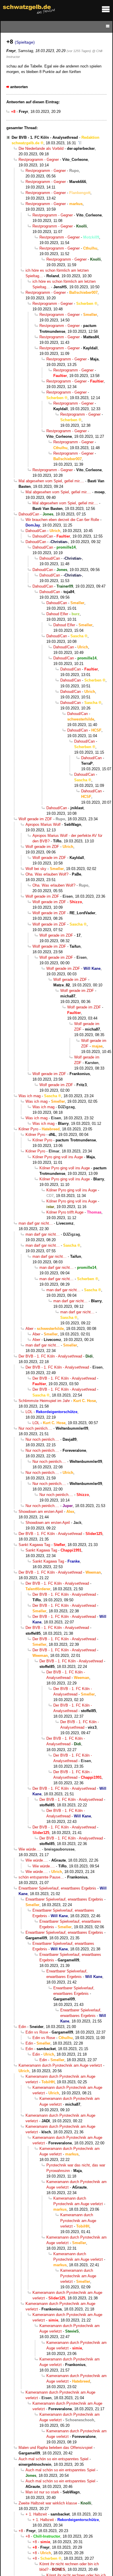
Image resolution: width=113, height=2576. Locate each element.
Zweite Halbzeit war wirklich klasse (48, 2503)
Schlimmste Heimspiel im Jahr (44, 1401)
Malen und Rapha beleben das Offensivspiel (55, 2448)
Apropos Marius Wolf (43, 824)
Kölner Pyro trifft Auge (65, 1212)
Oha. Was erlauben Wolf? (47, 874)
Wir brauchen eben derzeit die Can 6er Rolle (62, 520)
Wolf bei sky (36, 869)
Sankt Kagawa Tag (34, 1545)
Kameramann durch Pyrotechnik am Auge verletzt (60, 2065)
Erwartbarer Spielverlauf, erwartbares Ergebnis (57, 1888)
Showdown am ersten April (41, 1512)
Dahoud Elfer (57, 614)
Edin (22, 2027)
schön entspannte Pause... (41, 1877)
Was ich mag (30, 1096)
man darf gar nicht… (36, 1223)
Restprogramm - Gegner (39, 160)
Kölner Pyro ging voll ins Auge (58, 1157)
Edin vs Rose (37, 2032)
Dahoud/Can (29, 514)
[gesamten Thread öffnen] (80, 143)
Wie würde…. (30, 1849)
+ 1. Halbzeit (36, 2514)
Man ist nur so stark (42, 2492)
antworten (19, 87)
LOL (29, 1412)
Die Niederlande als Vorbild (41, 148)
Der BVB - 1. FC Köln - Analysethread (45, 137)
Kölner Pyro (28, 1129)
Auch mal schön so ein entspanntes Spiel (53, 2459)
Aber (29, 1329)
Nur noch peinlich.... (35, 1428)
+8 (21, 2531)
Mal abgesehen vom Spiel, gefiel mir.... (51, 481)
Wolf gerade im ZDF (35, 819)
